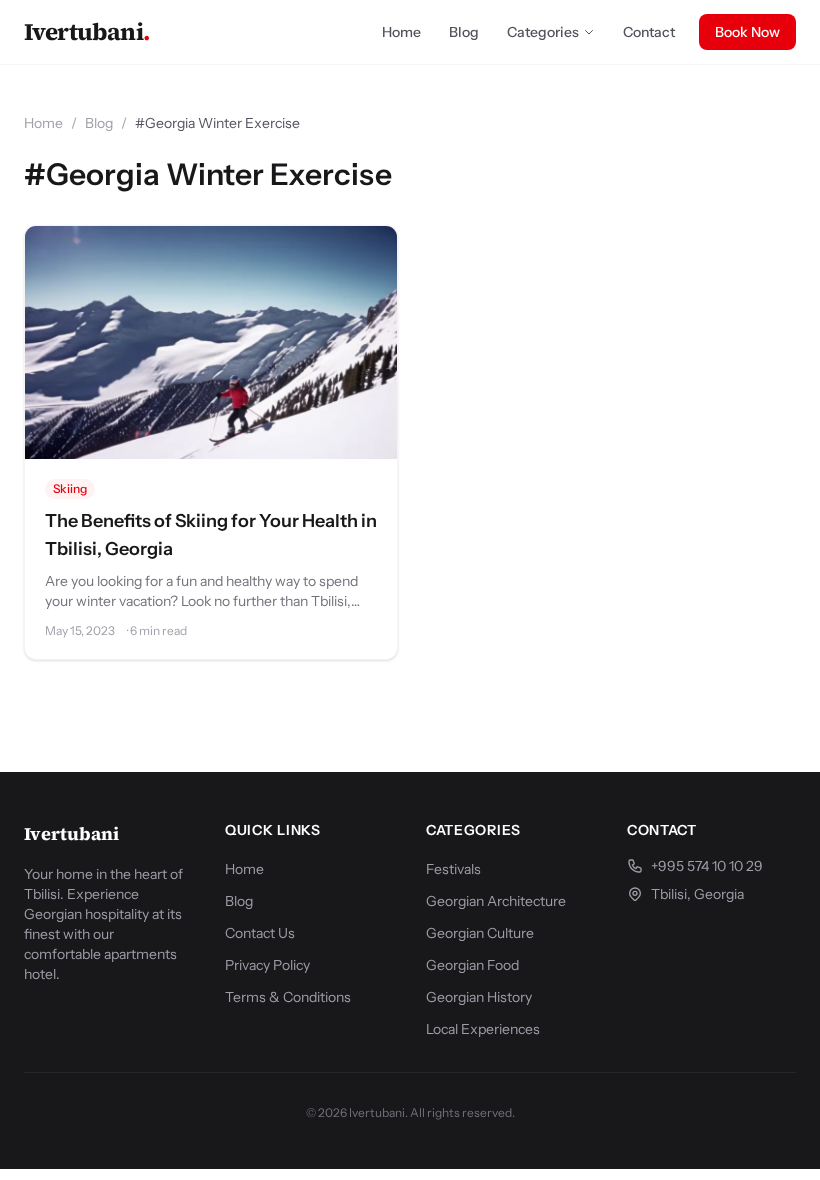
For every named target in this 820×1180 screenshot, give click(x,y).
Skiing (70, 488)
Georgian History (479, 997)
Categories (543, 32)
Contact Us (260, 933)
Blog (464, 32)
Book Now (747, 32)
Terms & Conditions (288, 997)
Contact (649, 32)
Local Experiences (483, 1029)
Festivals (453, 869)
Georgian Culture (480, 933)
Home (401, 32)
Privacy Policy (267, 965)
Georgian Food (472, 965)
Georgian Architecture (496, 901)
